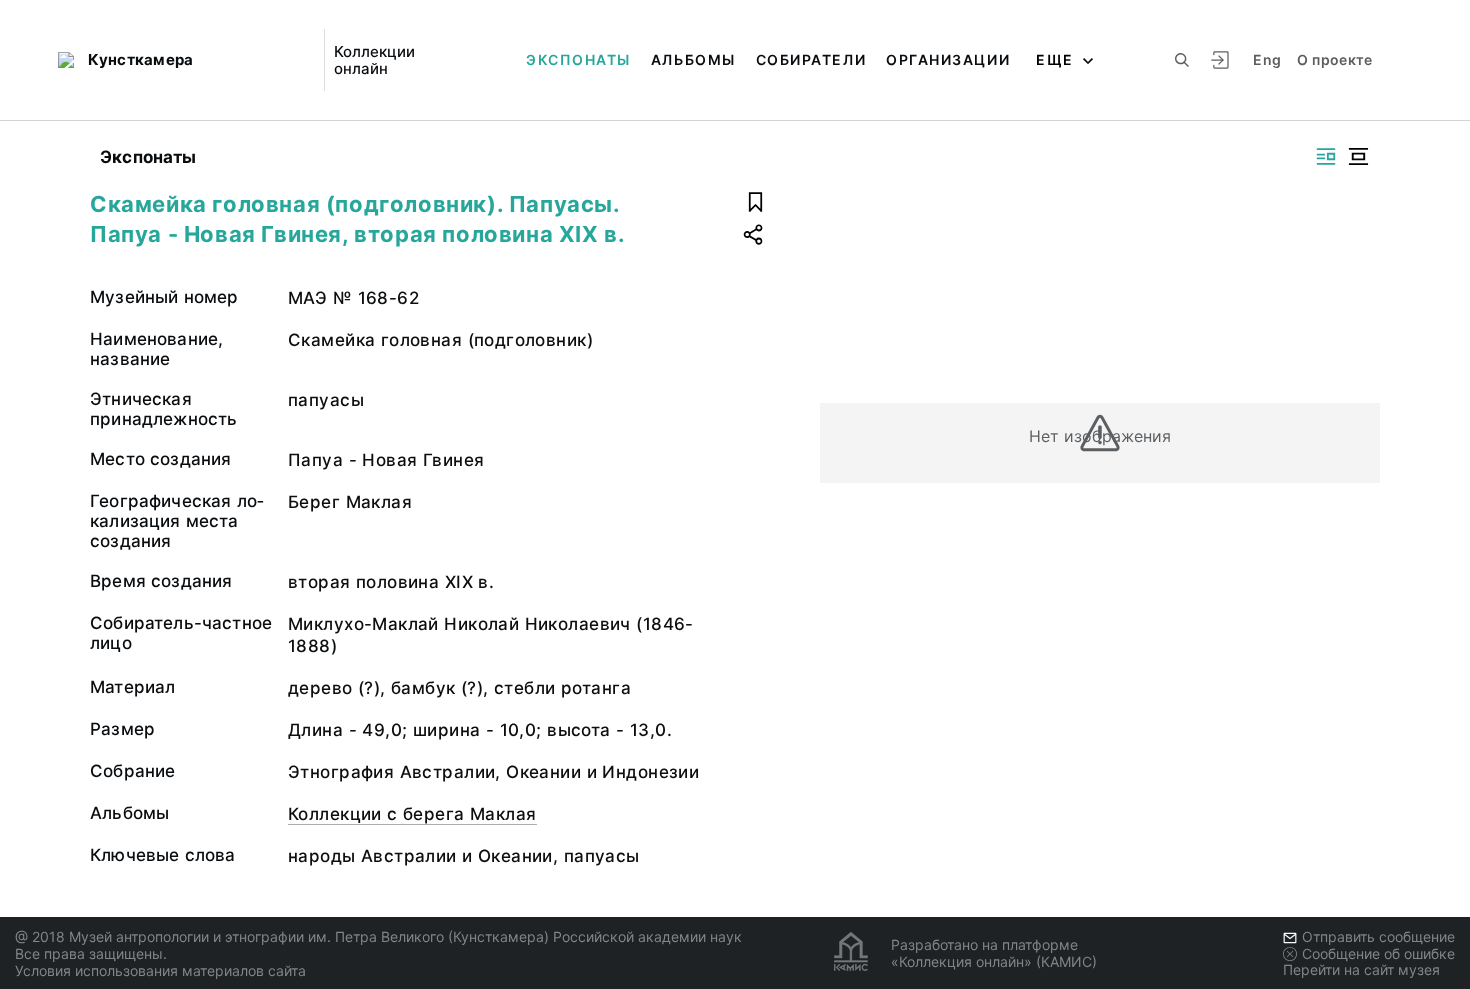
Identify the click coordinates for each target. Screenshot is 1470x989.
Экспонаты (578, 59)
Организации (948, 59)
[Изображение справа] (1326, 156)
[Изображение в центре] (1358, 156)
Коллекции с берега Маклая (412, 814)
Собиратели (811, 59)
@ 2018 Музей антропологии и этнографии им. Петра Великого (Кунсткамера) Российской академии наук (378, 936)
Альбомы (693, 59)
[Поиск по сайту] (1182, 60)
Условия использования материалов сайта (160, 970)
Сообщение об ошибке (1378, 953)
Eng (1267, 59)
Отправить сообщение (1378, 936)
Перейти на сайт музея (1361, 969)
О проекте (1334, 59)
